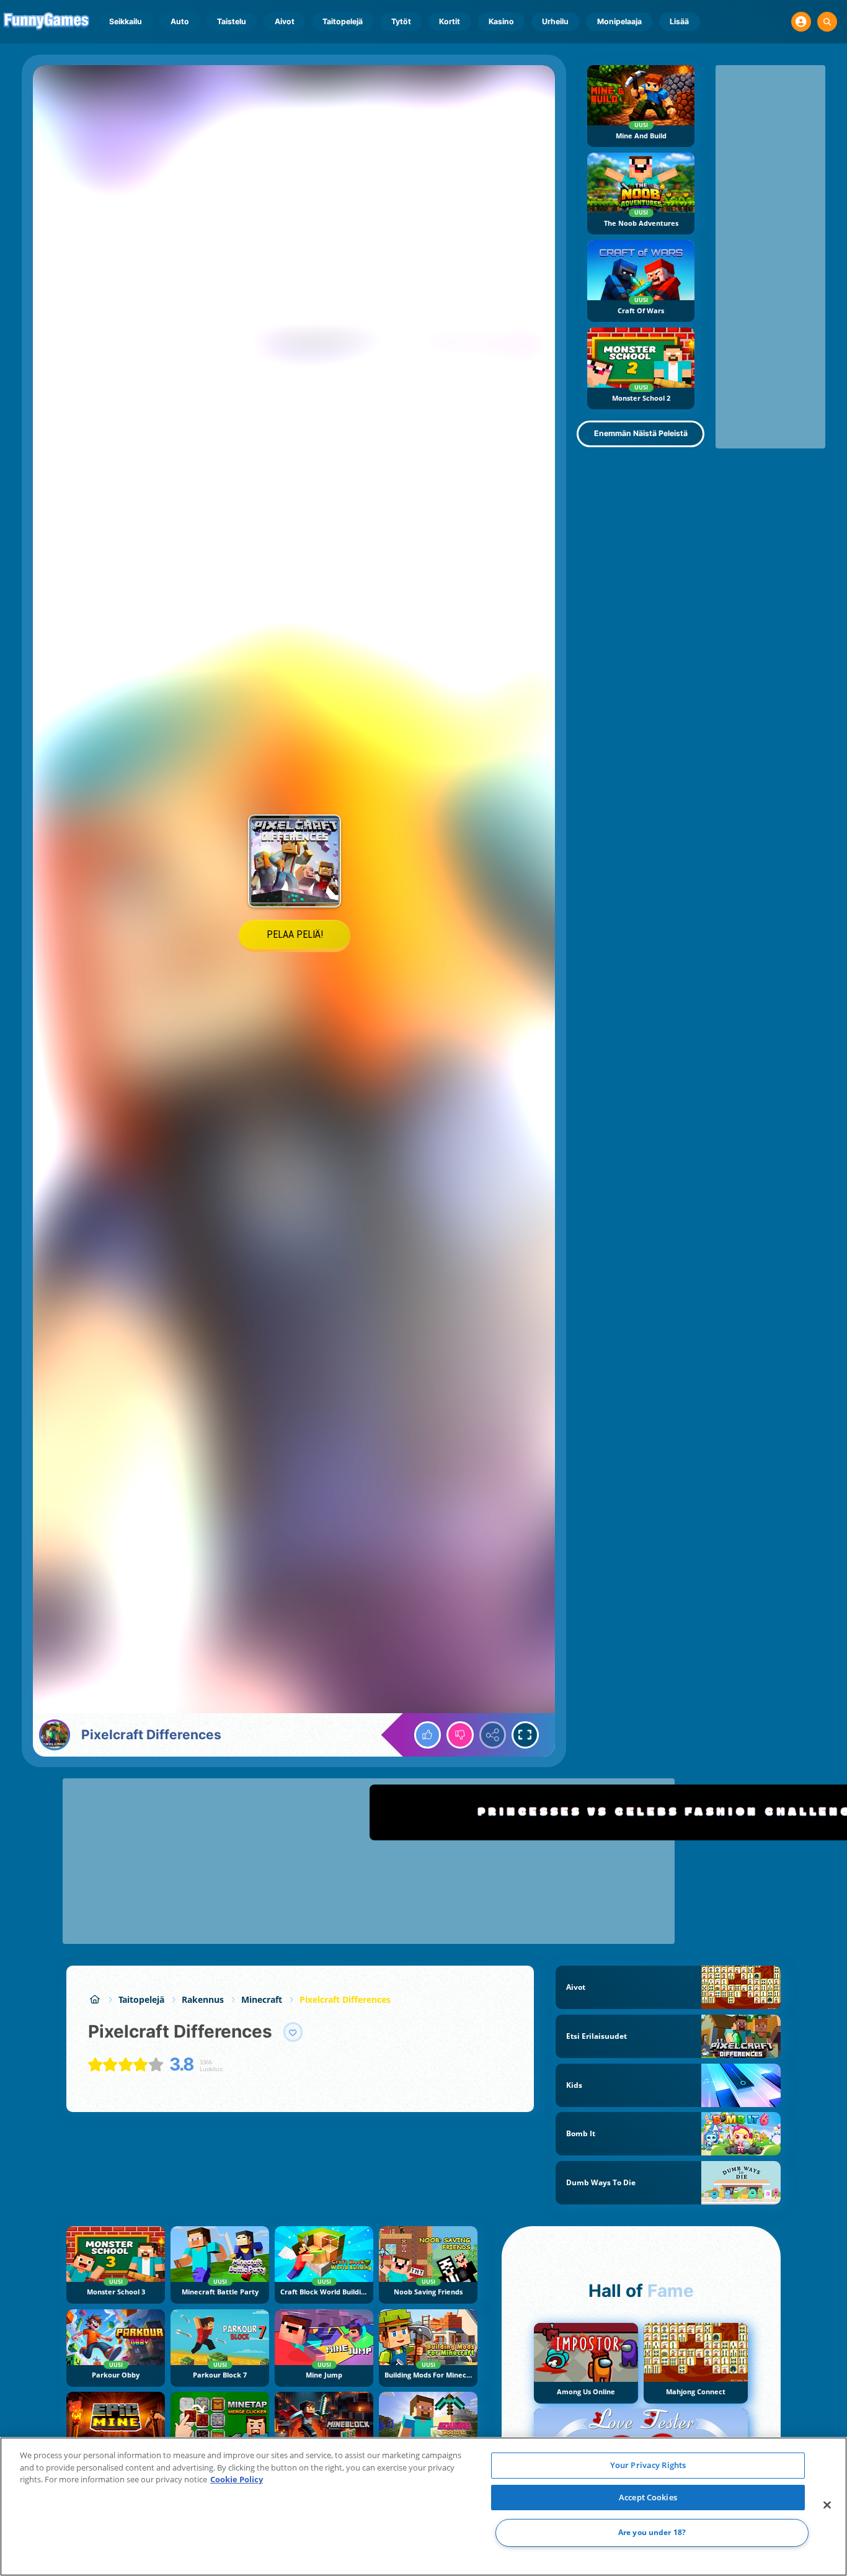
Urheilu (555, 21)
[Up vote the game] (428, 1735)
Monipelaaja (619, 21)
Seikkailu (126, 21)
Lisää (679, 21)
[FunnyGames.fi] (95, 1999)
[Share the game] (493, 1735)
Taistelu (232, 21)
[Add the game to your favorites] (293, 2032)
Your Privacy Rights (648, 2465)
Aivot (285, 21)
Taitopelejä (343, 21)
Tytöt (401, 21)
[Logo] (47, 22)
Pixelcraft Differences (345, 1999)
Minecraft (262, 1999)
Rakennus (203, 1999)
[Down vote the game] (460, 1735)
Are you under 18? (652, 2533)
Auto (180, 21)
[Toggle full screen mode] (525, 1735)
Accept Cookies (648, 2497)
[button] (801, 22)
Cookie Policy (237, 2479)
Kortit (450, 21)
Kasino (501, 21)
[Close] (827, 2505)
